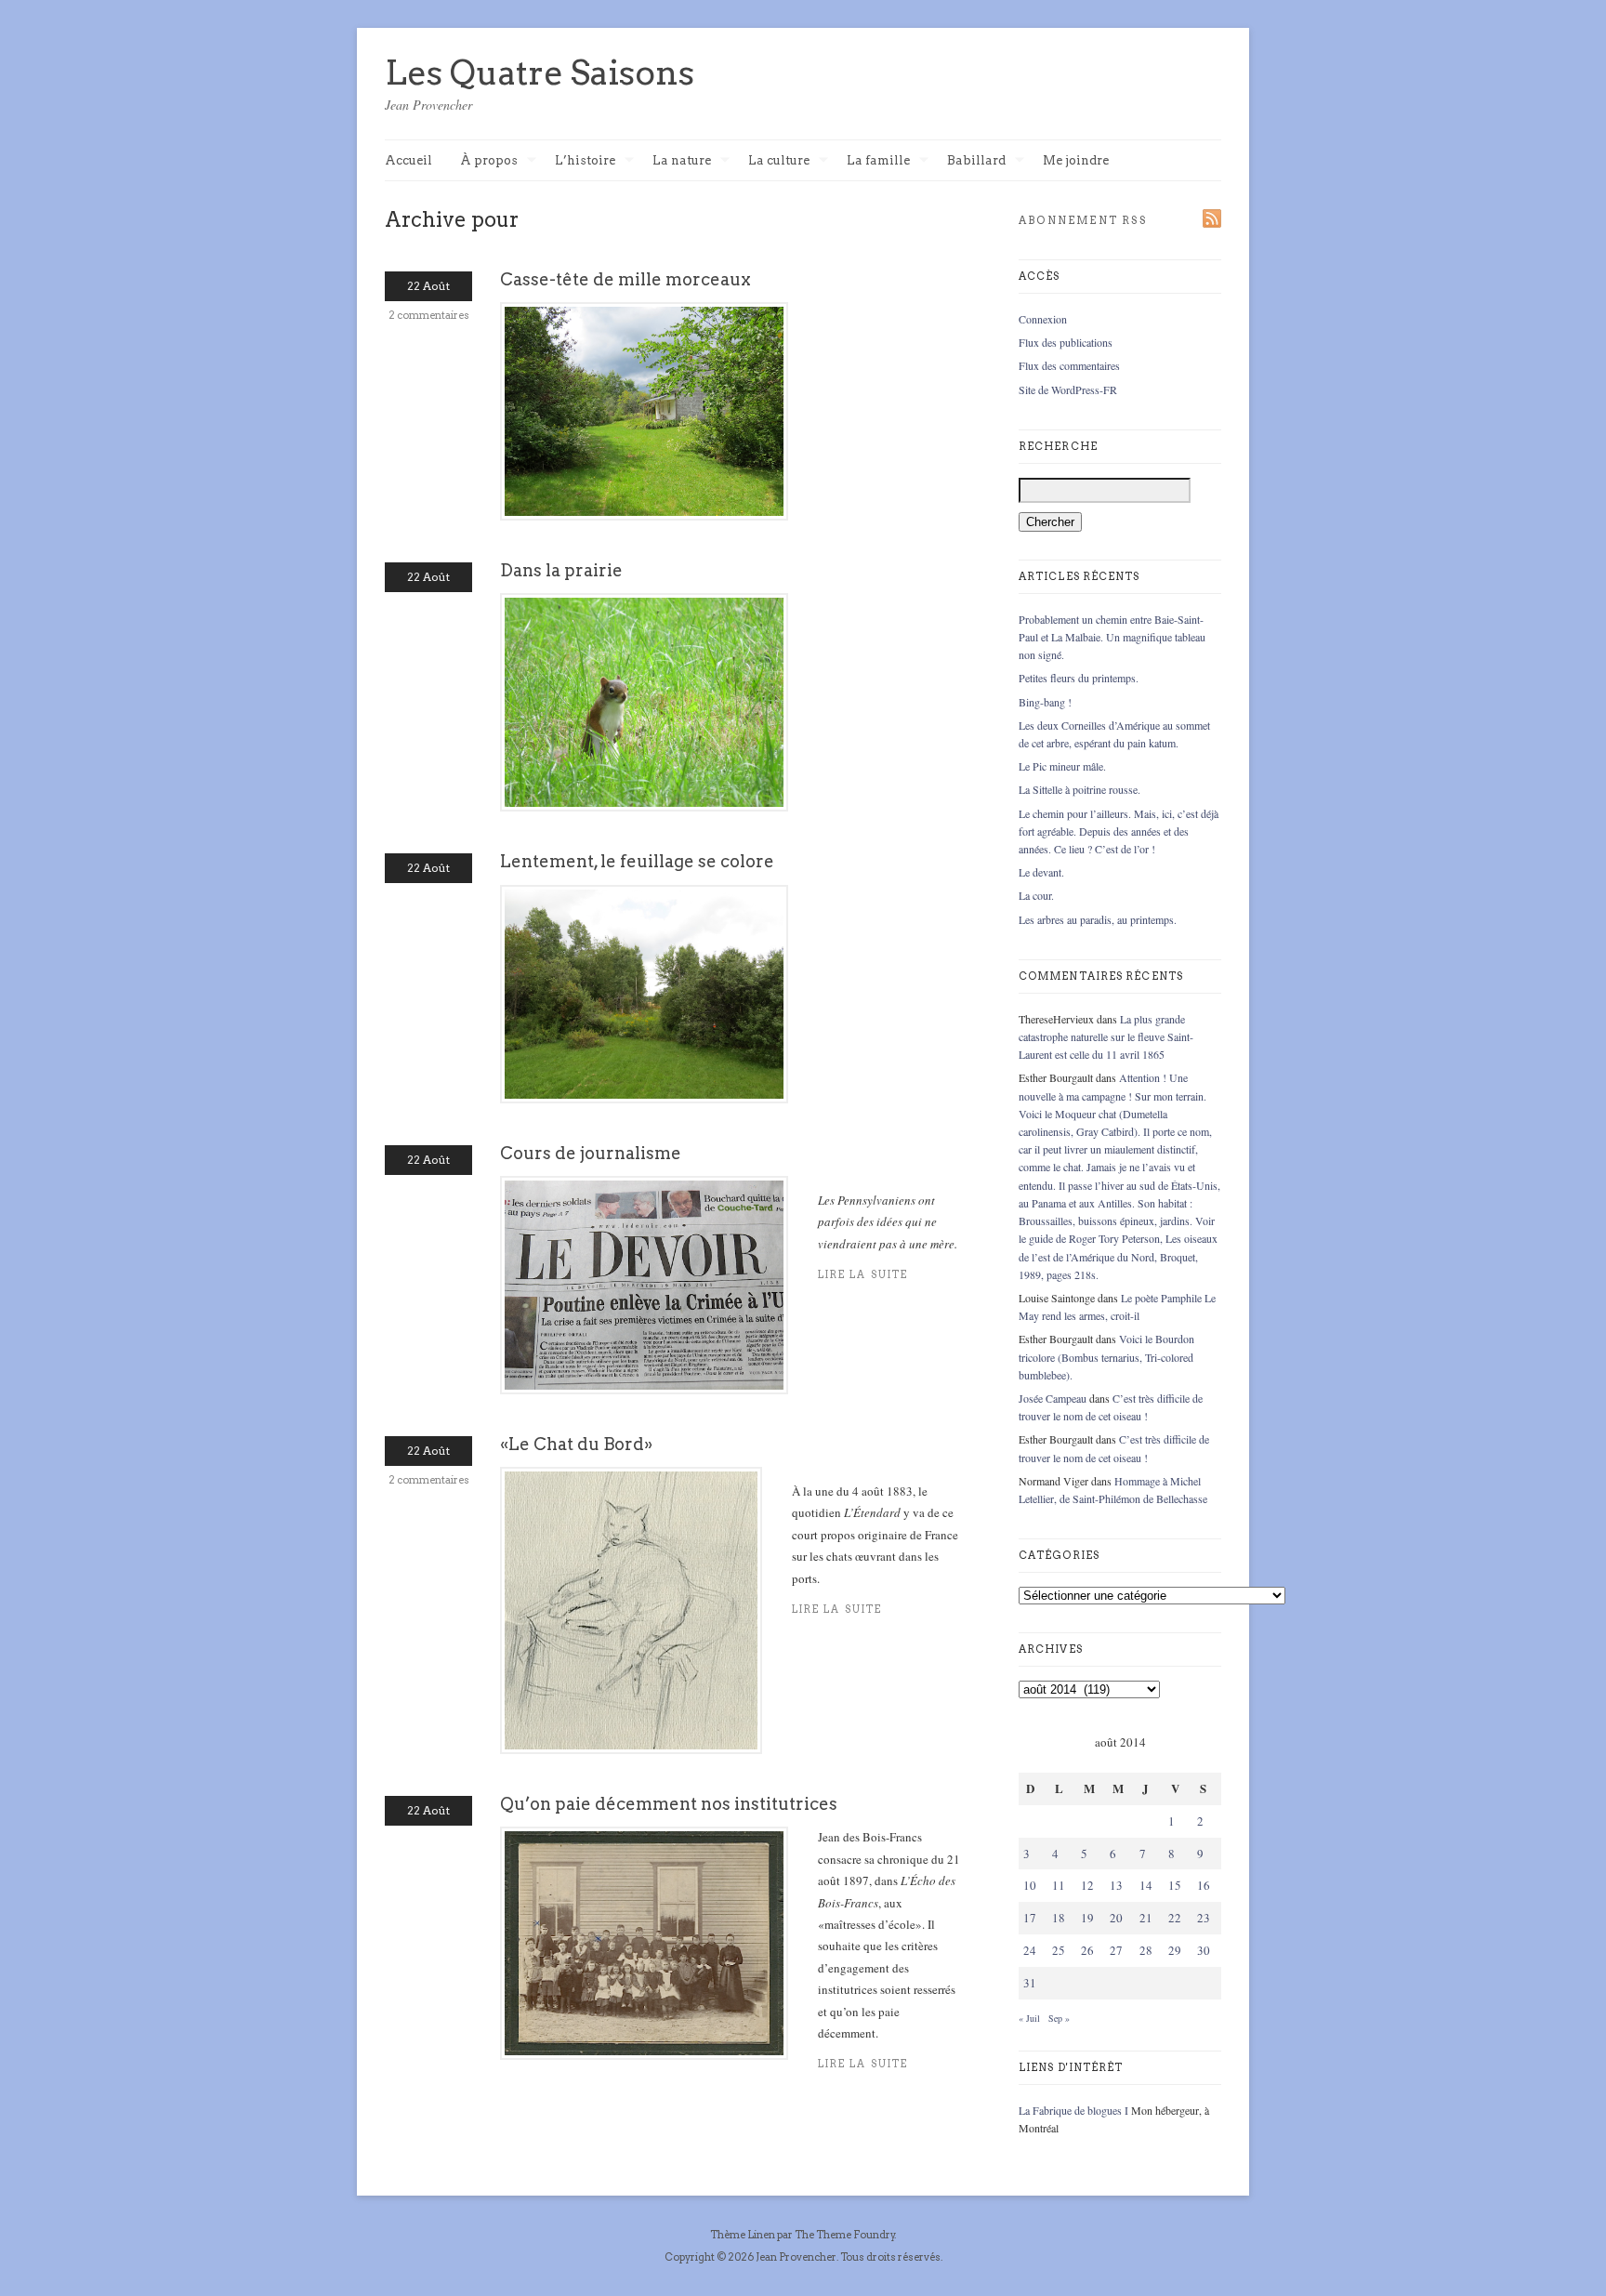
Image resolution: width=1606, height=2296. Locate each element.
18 (1059, 1918)
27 (1116, 1950)
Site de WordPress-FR (1068, 389)
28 (1146, 1950)
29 (1175, 1950)
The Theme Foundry (845, 2235)
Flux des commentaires (1069, 365)
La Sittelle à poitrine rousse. (1079, 789)
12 (1087, 1885)
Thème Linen (744, 2235)
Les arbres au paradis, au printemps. (1098, 919)
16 (1204, 1885)
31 (1030, 1983)
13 (1116, 1885)
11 (1059, 1885)
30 (1204, 1950)
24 (1030, 1950)
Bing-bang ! (1045, 702)
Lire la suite (863, 2064)
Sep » (1059, 2018)
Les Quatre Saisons (540, 73)
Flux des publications (1066, 342)
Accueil (408, 160)
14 (1146, 1885)
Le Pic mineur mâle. (1062, 766)
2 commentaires (429, 315)
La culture (779, 161)
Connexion (1043, 319)
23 (1204, 1918)
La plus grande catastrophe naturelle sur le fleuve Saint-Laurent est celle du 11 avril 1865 (1106, 1036)
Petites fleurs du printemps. (1079, 678)
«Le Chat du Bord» (576, 1444)
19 (1087, 1918)
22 (1175, 1918)
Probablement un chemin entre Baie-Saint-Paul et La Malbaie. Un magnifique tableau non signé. (1112, 637)
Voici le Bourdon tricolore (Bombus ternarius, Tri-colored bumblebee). (1106, 1356)
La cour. (1036, 895)
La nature (682, 161)
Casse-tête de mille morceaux (625, 279)
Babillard (976, 161)
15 (1175, 1885)
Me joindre (1076, 160)
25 (1059, 1950)
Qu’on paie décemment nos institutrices (669, 1804)
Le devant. (1041, 872)
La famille (878, 161)
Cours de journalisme (591, 1153)
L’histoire (585, 161)
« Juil (1029, 2018)
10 (1030, 1885)
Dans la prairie (561, 570)
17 (1030, 1918)
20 (1116, 1918)
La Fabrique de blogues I (1073, 2110)
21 (1146, 1918)
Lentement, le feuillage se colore (637, 861)
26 (1087, 1950)
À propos (489, 161)
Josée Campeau (1053, 1398)
